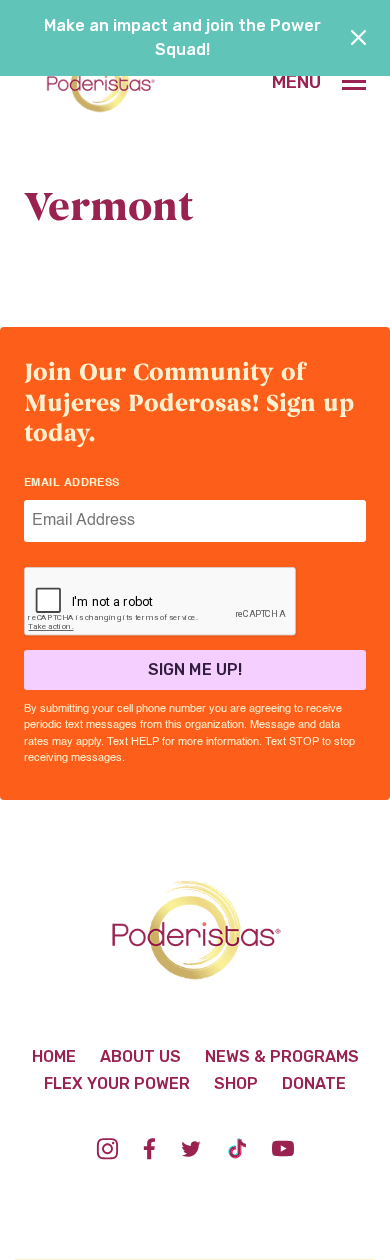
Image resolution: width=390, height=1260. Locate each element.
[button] (319, 82)
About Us (140, 1056)
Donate (314, 1083)
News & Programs (282, 1056)
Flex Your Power (117, 1083)
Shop (236, 1083)
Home (54, 1056)
